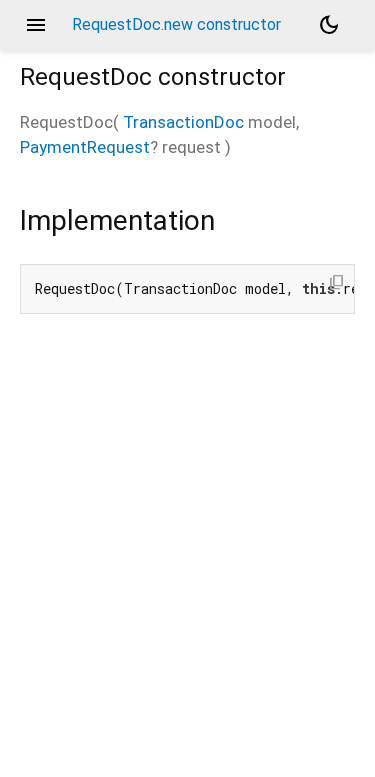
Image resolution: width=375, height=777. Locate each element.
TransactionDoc (183, 122)
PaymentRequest (85, 147)
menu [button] (36, 25)
